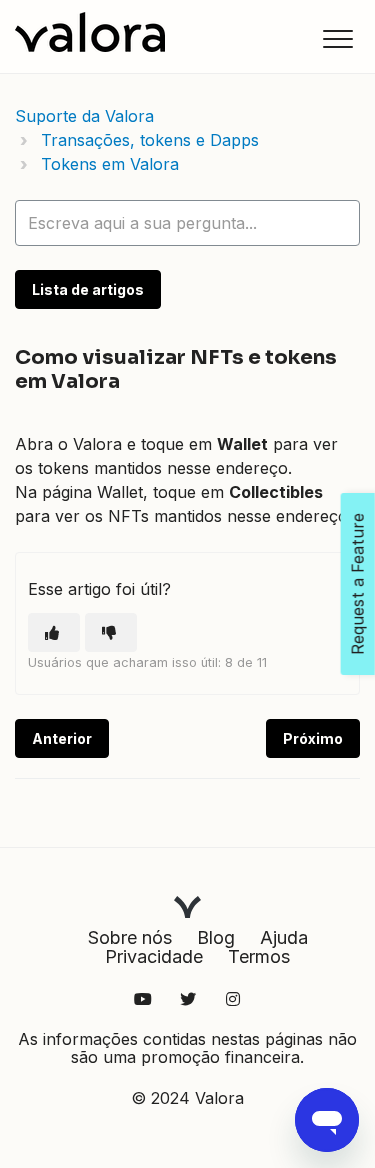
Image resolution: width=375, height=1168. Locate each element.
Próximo (313, 738)
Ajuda (284, 937)
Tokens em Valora (110, 164)
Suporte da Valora (84, 116)
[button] (337, 38)
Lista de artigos (88, 289)
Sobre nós (130, 937)
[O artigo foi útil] (54, 632)
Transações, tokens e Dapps (150, 140)
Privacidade (154, 956)
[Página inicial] (90, 32)
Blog (216, 937)
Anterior (62, 738)
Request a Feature (358, 584)
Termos (259, 956)
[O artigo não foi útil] (111, 632)
